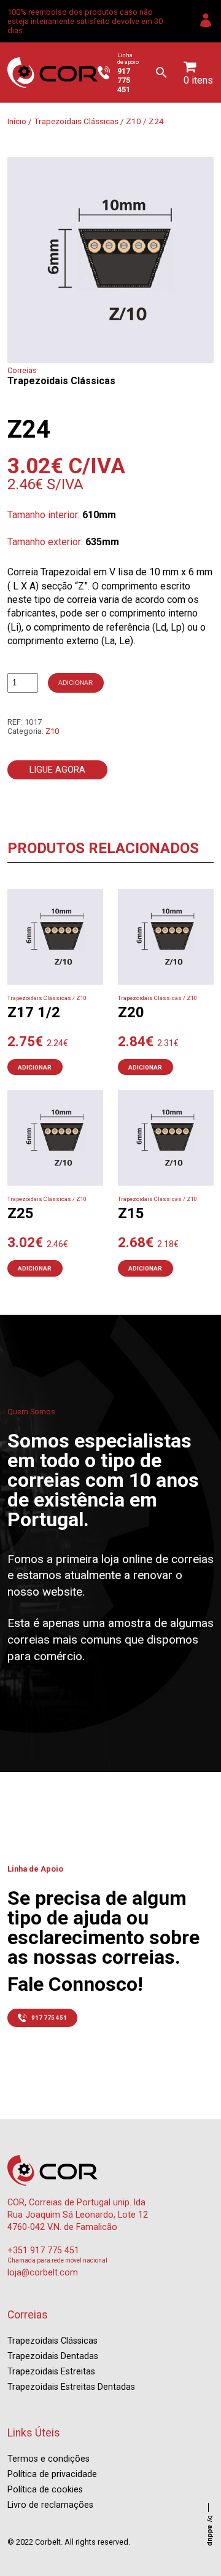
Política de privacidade (52, 2474)
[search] (161, 73)
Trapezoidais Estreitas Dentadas (71, 2387)
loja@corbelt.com (43, 2273)
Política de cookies (45, 2490)
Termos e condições (48, 2459)
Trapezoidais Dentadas (53, 2356)
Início (17, 121)
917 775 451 (49, 2018)
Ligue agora (57, 770)
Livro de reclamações (50, 2505)
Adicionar (76, 683)
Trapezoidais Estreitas (51, 2372)
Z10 (134, 121)
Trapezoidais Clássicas (76, 121)
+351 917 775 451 (43, 2251)
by (210, 2531)
